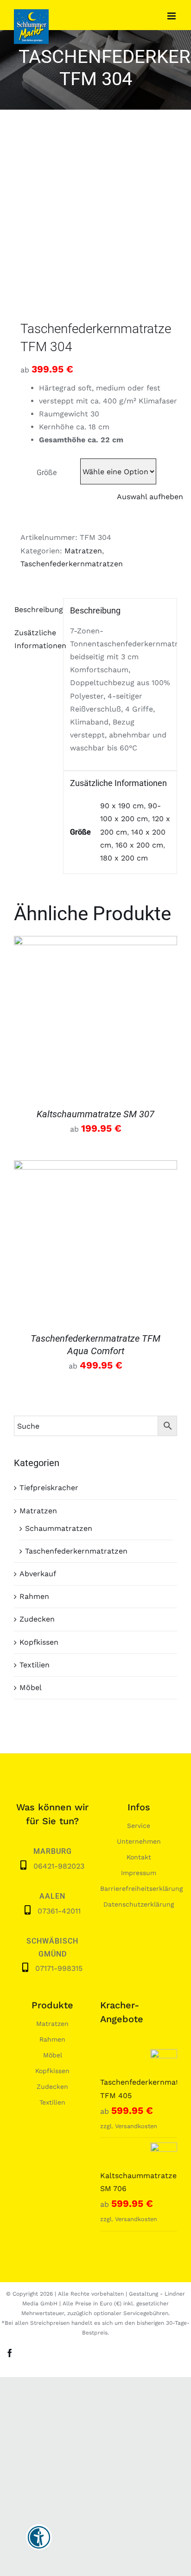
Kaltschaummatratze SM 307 (95, 1114)
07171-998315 (59, 1968)
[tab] (35, 610)
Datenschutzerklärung (139, 1904)
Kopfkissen (39, 1642)
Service (139, 1826)
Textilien (35, 1665)
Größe (47, 473)
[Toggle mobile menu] (172, 16)
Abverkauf (38, 1574)
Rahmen (34, 1596)
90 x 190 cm (122, 806)
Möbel (31, 1687)
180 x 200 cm (124, 858)
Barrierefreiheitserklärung (141, 1889)
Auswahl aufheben (150, 497)
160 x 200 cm (139, 845)
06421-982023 (59, 1866)
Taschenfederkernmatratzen (72, 564)
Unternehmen (139, 1841)
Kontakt (139, 1857)
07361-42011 (59, 1911)
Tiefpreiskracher (49, 1488)
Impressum (139, 1873)
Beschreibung (35, 610)
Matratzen (83, 551)
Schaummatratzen (59, 1528)
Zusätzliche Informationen (35, 639)
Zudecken (37, 1619)
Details (95, 1019)
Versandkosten (136, 2126)
